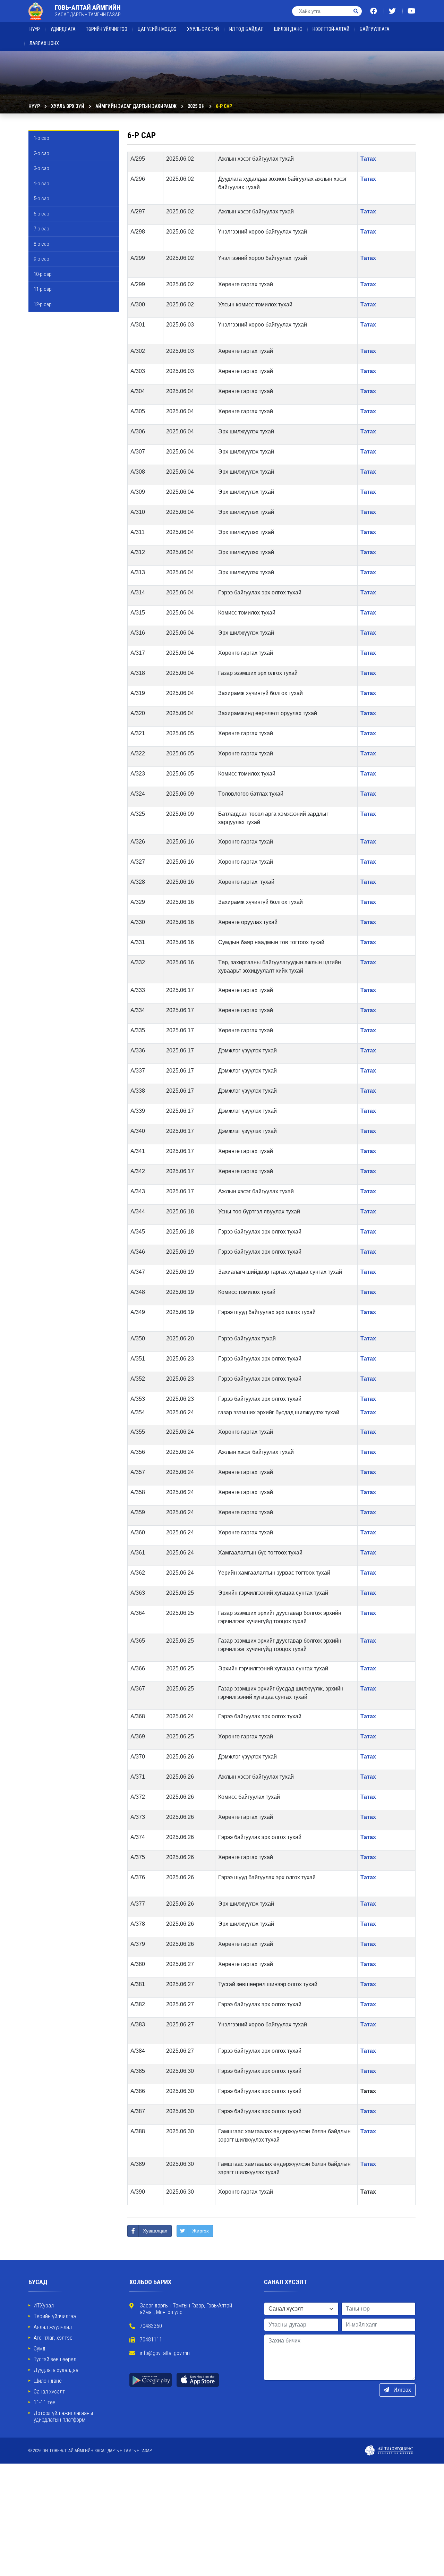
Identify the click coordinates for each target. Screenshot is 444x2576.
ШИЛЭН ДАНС (288, 29)
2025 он (196, 106)
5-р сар (41, 198)
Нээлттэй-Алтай (331, 29)
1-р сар (41, 138)
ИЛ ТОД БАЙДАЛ (246, 29)
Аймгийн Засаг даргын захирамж (136, 106)
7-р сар (41, 229)
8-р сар (41, 244)
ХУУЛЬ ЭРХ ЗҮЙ (203, 29)
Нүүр (35, 29)
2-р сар (41, 153)
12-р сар (43, 304)
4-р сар (41, 184)
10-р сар (43, 274)
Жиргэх (200, 2231)
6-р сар (224, 106)
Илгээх (402, 2390)
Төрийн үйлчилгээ (107, 29)
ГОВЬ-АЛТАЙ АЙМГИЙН (88, 11)
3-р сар (41, 168)
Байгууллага (375, 29)
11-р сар (43, 289)
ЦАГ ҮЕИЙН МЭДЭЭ (157, 29)
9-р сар (41, 259)
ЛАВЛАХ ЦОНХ (44, 43)
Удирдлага (63, 29)
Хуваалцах (155, 2231)
